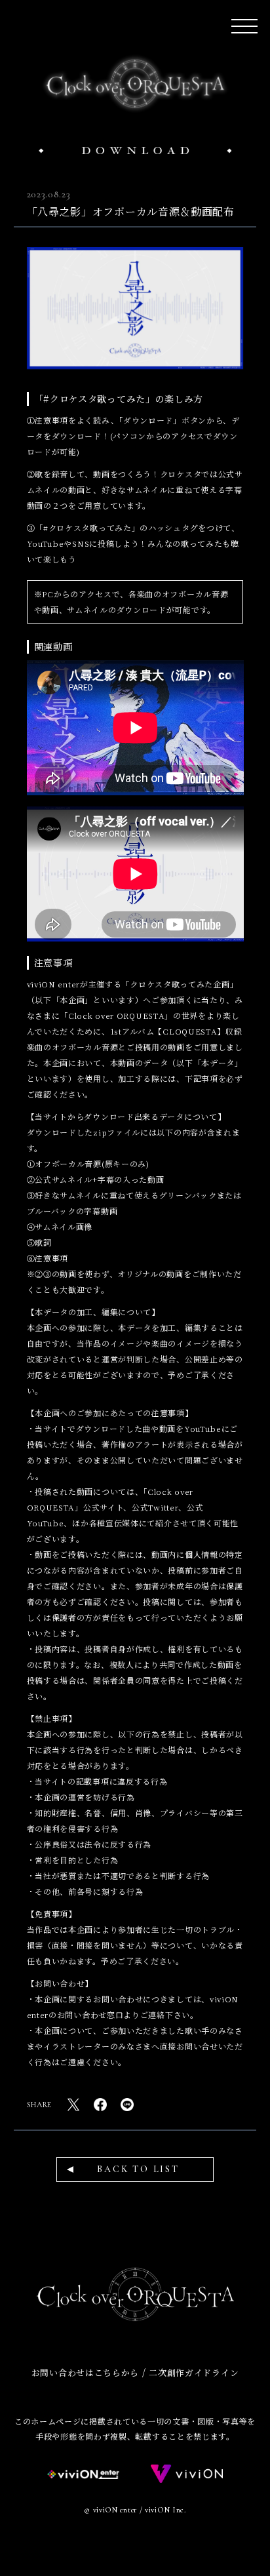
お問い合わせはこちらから (85, 2372)
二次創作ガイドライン (194, 2372)
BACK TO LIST (138, 2169)
